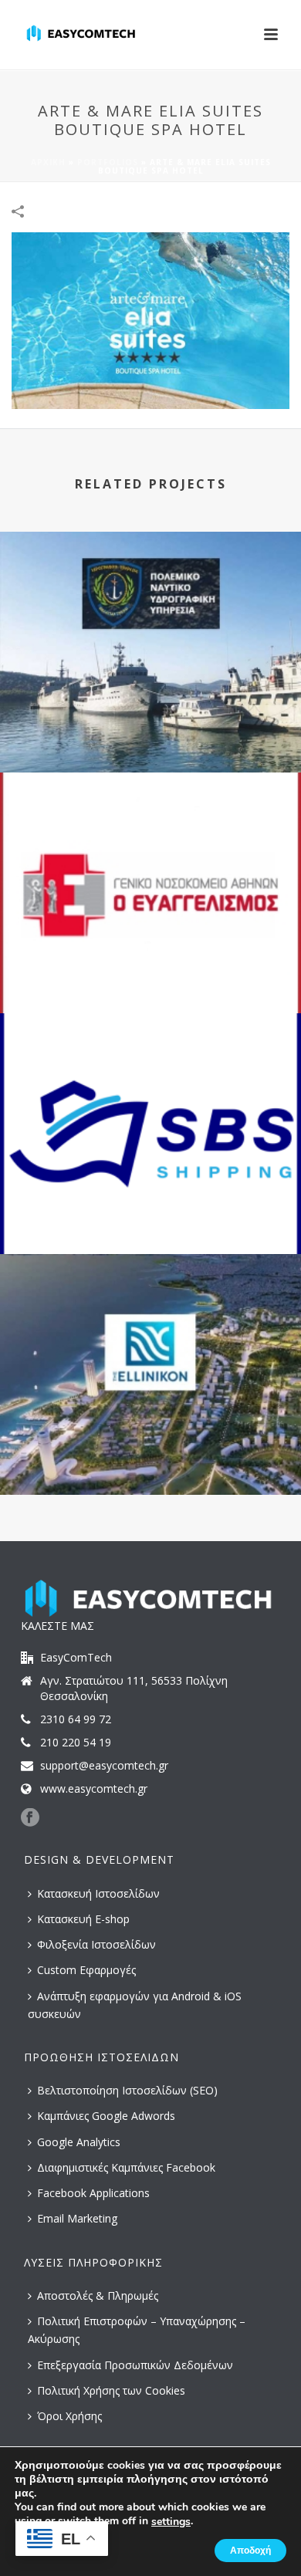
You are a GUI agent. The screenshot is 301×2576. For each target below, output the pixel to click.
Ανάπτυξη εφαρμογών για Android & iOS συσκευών (135, 2005)
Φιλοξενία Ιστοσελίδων (96, 1944)
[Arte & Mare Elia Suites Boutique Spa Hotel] (150, 319)
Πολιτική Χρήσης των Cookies (111, 2390)
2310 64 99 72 (76, 1719)
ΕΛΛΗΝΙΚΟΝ (150, 1454)
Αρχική (48, 162)
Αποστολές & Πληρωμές (98, 2295)
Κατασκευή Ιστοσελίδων (98, 1893)
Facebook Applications (93, 2193)
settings (171, 2522)
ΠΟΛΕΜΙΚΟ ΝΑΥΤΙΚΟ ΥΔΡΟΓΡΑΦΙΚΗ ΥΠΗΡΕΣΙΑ (150, 731)
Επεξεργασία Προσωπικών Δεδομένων (135, 2365)
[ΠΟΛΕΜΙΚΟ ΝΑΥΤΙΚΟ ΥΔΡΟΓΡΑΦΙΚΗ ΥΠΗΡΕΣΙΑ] (150, 596)
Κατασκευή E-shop (83, 1919)
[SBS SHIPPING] (150, 1077)
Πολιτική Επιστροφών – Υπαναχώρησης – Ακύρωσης (137, 2330)
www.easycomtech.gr (94, 1789)
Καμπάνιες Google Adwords (106, 2116)
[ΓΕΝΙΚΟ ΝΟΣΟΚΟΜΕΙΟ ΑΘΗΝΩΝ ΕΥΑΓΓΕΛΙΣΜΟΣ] (150, 837)
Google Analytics (79, 2142)
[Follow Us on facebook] (30, 1818)
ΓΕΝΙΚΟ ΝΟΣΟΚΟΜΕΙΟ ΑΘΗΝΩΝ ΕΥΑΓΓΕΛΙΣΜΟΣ (151, 972)
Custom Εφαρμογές (86, 1970)
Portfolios (108, 162)
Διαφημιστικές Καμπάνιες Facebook (126, 2167)
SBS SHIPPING (150, 1213)
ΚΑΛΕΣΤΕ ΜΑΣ (57, 1626)
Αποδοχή (250, 2551)
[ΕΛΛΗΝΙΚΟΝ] (150, 1318)
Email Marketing (77, 2218)
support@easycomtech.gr (104, 1766)
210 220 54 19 (76, 1743)
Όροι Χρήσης (69, 2416)
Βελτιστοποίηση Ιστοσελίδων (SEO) (127, 2090)
